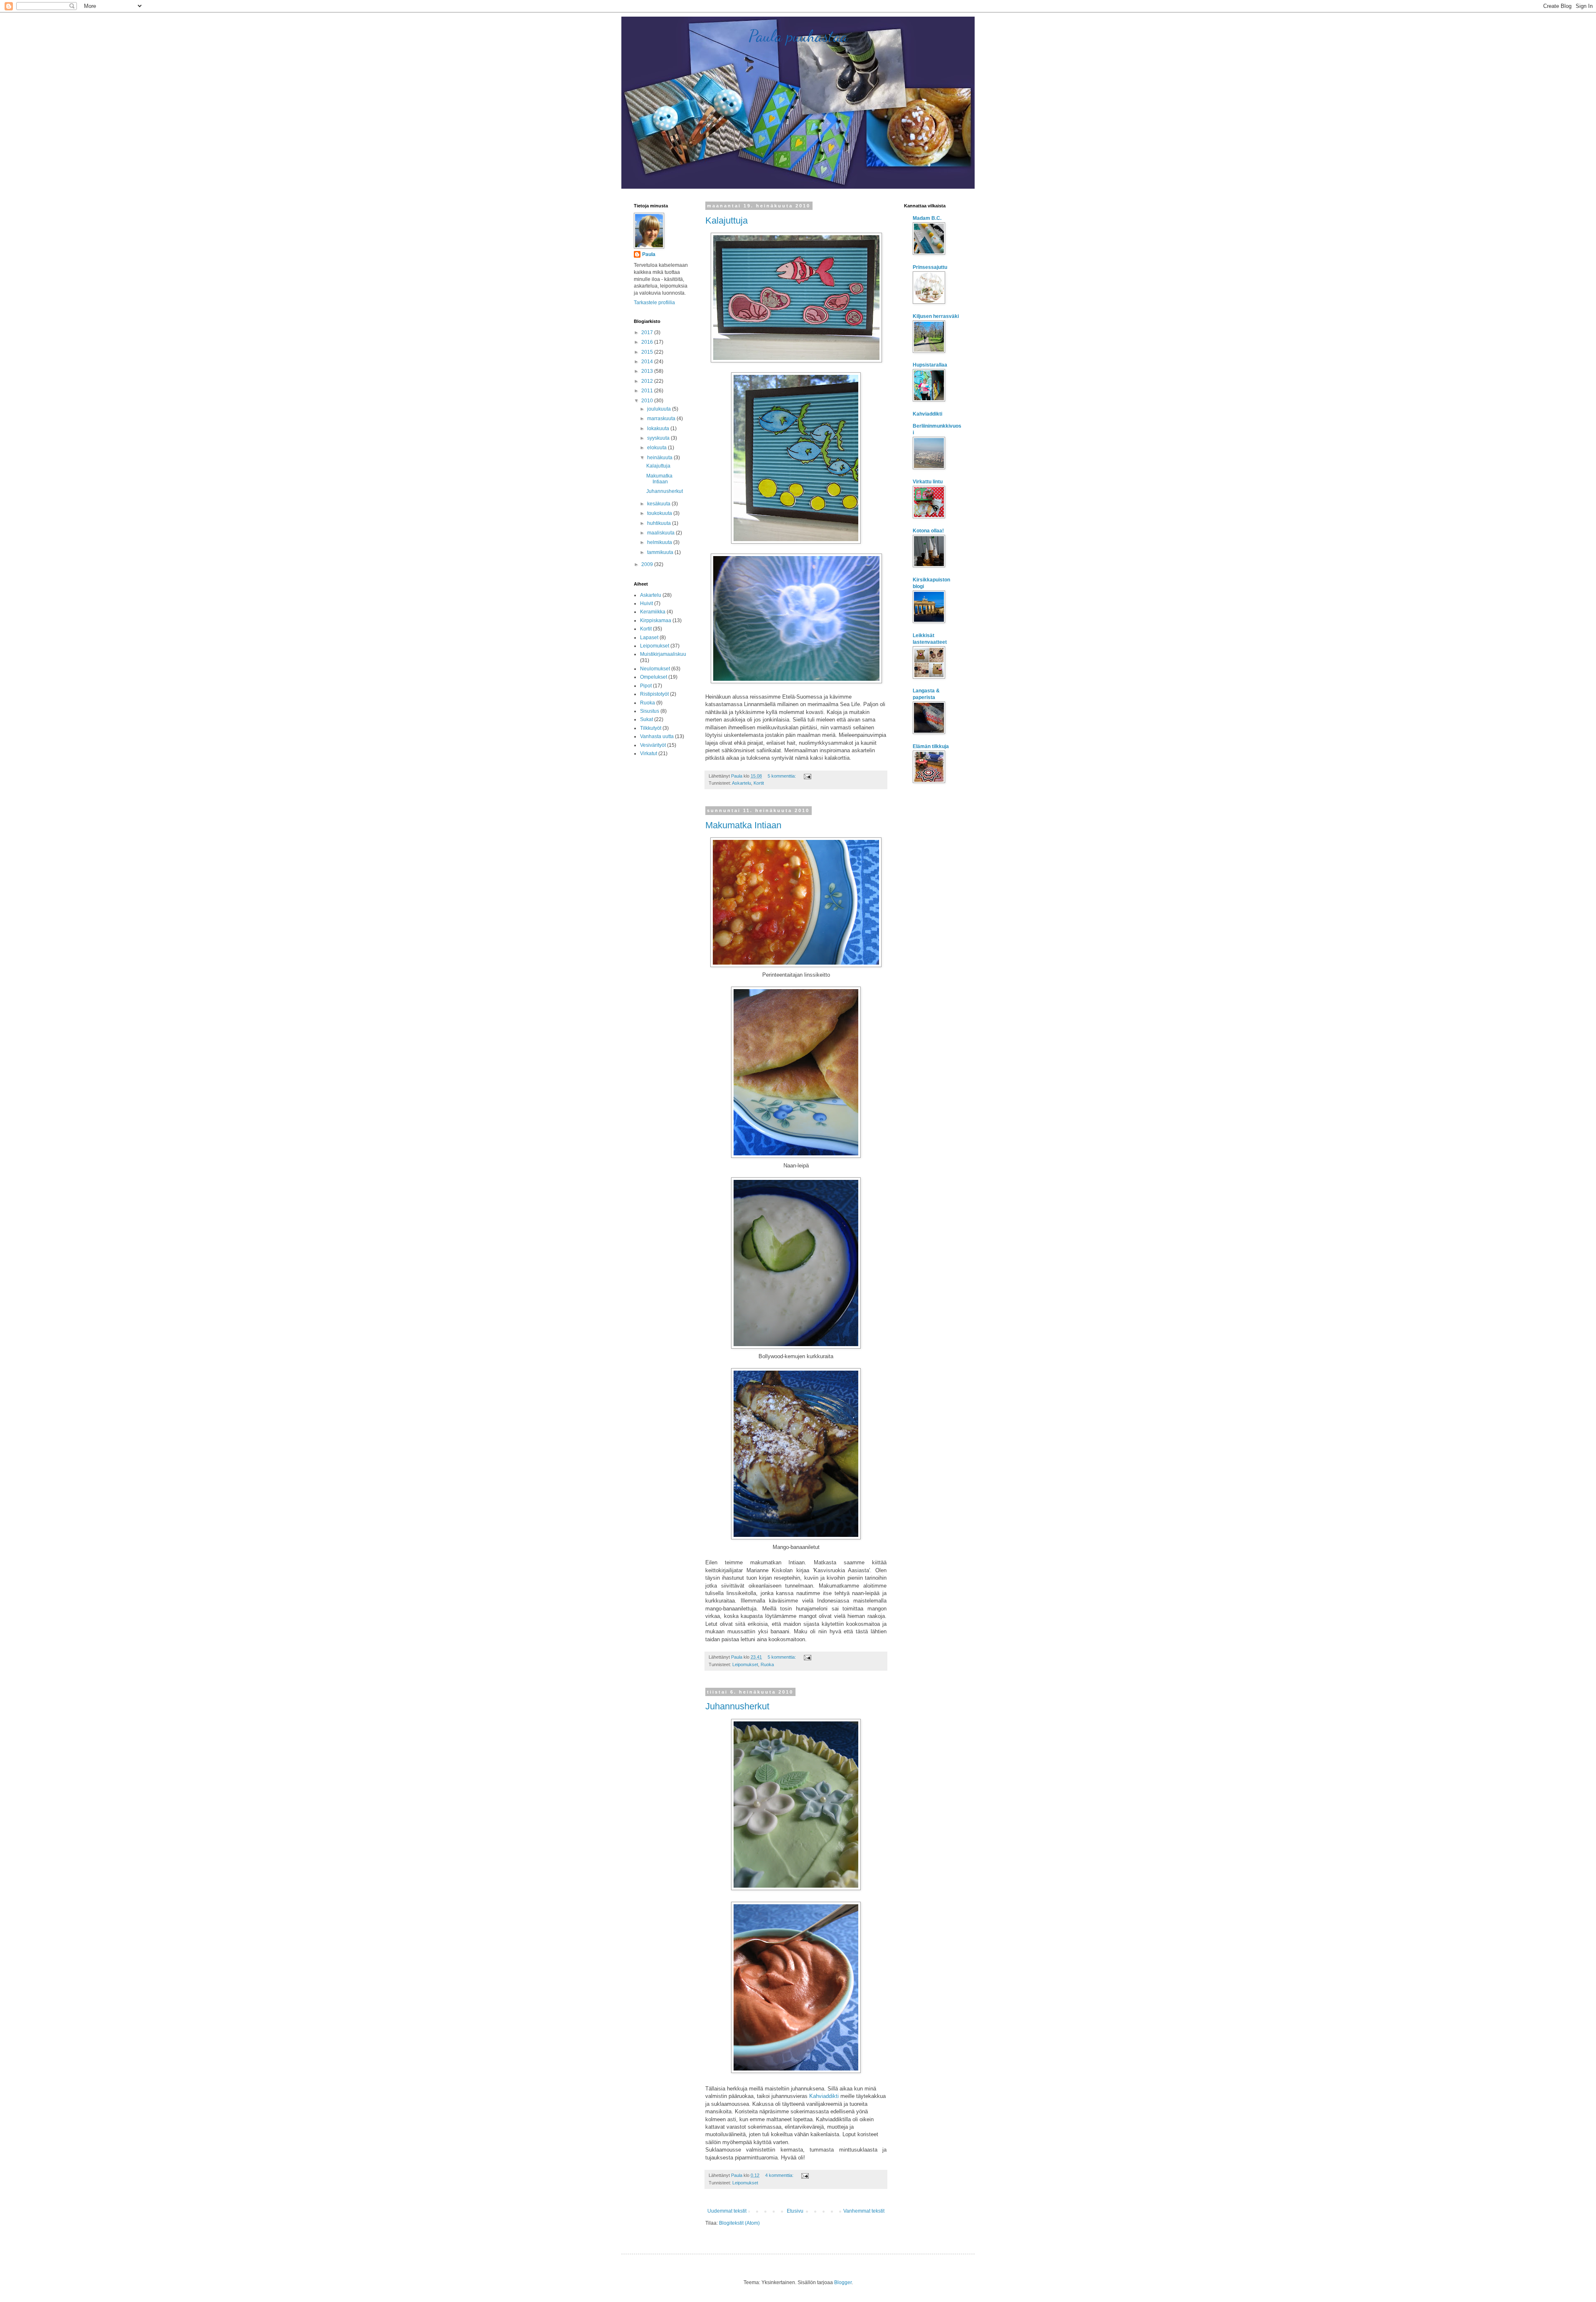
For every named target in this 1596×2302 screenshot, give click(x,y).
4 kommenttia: (780, 2175)
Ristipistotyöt (654, 694)
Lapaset (649, 638)
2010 (648, 401)
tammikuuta (661, 552)
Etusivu (795, 2211)
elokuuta (658, 448)
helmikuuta (660, 542)
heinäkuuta (660, 458)
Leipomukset (745, 1664)
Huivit (647, 603)
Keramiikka (653, 612)
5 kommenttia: (782, 776)
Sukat (647, 719)
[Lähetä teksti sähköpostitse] (807, 776)
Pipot (646, 686)
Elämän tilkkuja (931, 746)
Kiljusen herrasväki (936, 316)
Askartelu (741, 783)
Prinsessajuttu (930, 267)
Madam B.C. (927, 218)
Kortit (759, 783)
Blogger (843, 2282)
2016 (648, 342)
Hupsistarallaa (930, 365)
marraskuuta (662, 419)
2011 (648, 391)
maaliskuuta (661, 533)
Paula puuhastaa (798, 36)
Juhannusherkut (737, 1706)
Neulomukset (655, 669)
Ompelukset (654, 677)
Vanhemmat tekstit (864, 2211)
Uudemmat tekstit (727, 2211)
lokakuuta (659, 428)
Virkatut (649, 753)
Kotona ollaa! (928, 531)
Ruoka (767, 1664)
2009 (648, 564)
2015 (648, 352)
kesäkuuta (659, 504)
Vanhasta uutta (657, 736)
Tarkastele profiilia (654, 303)
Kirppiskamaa (656, 620)
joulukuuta (660, 409)
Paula (649, 254)
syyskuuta (659, 438)
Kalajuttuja (727, 220)
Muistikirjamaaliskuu (663, 654)
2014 (648, 362)
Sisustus (650, 711)
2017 (648, 332)
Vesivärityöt (653, 745)
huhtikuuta (660, 523)
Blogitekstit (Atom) (739, 2223)
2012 (648, 381)
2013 (648, 371)
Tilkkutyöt (651, 728)
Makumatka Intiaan (743, 825)
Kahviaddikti (824, 2096)
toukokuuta (660, 513)
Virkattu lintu (928, 482)
